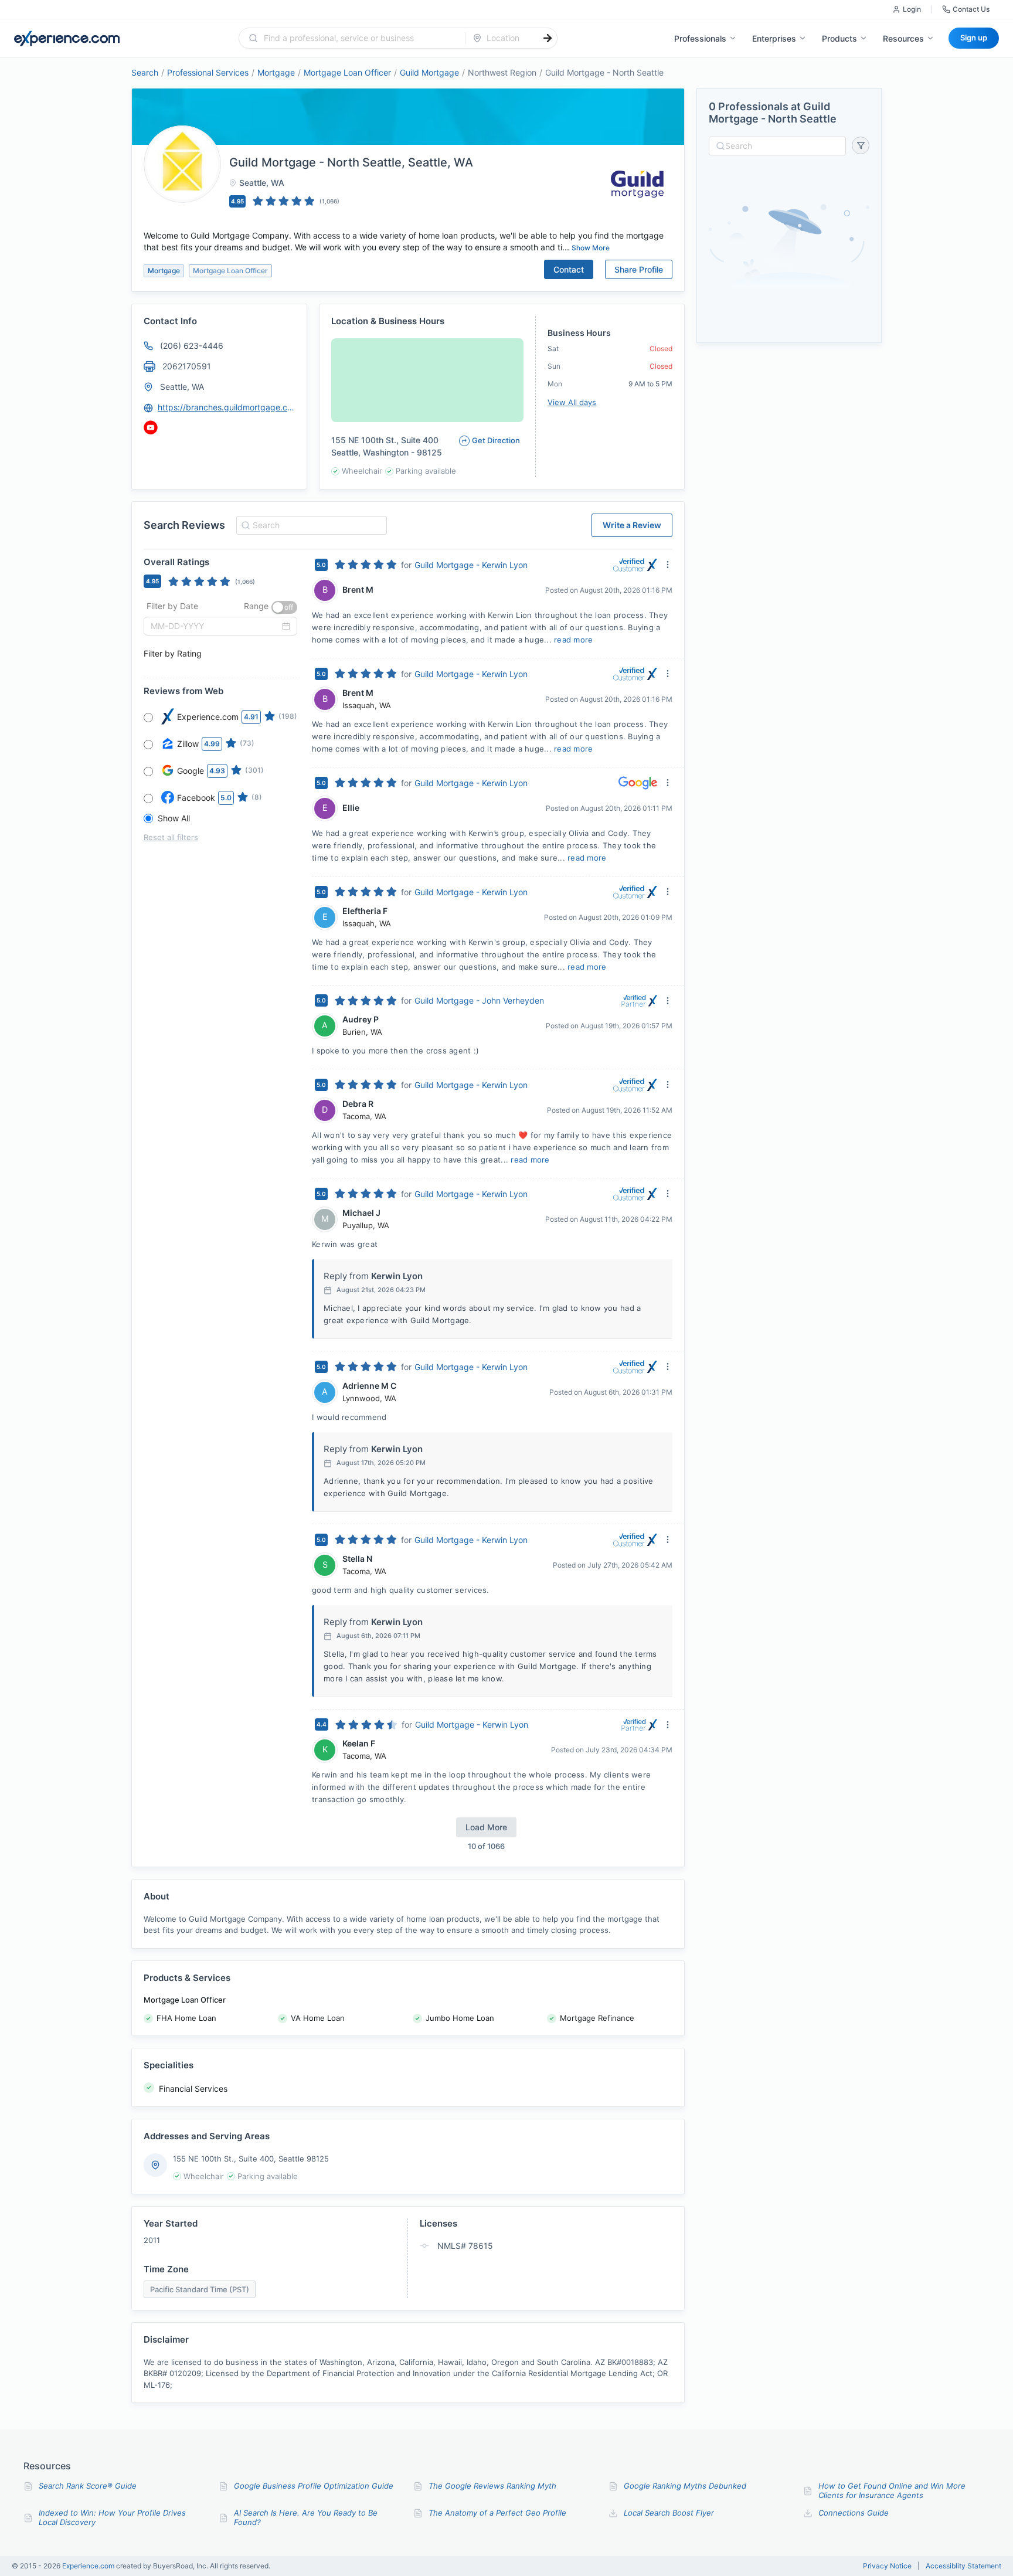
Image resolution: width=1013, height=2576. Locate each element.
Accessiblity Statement (963, 2566)
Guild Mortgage (429, 72)
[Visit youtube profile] (151, 427)
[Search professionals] (548, 38)
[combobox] (359, 38)
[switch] (284, 607)
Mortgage (276, 72)
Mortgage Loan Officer (347, 72)
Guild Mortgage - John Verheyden (479, 1000)
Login (912, 9)
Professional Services (208, 72)
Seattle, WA (182, 387)
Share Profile (639, 269)
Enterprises (774, 38)
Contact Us (971, 9)
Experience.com (89, 2566)
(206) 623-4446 (192, 346)
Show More (591, 248)
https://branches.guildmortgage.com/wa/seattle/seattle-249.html (227, 407)
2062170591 (187, 366)
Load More (486, 1827)
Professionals (700, 38)
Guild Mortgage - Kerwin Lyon (471, 565)
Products (839, 38)
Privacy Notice (887, 2566)
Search (145, 72)
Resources (903, 38)
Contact (569, 269)
